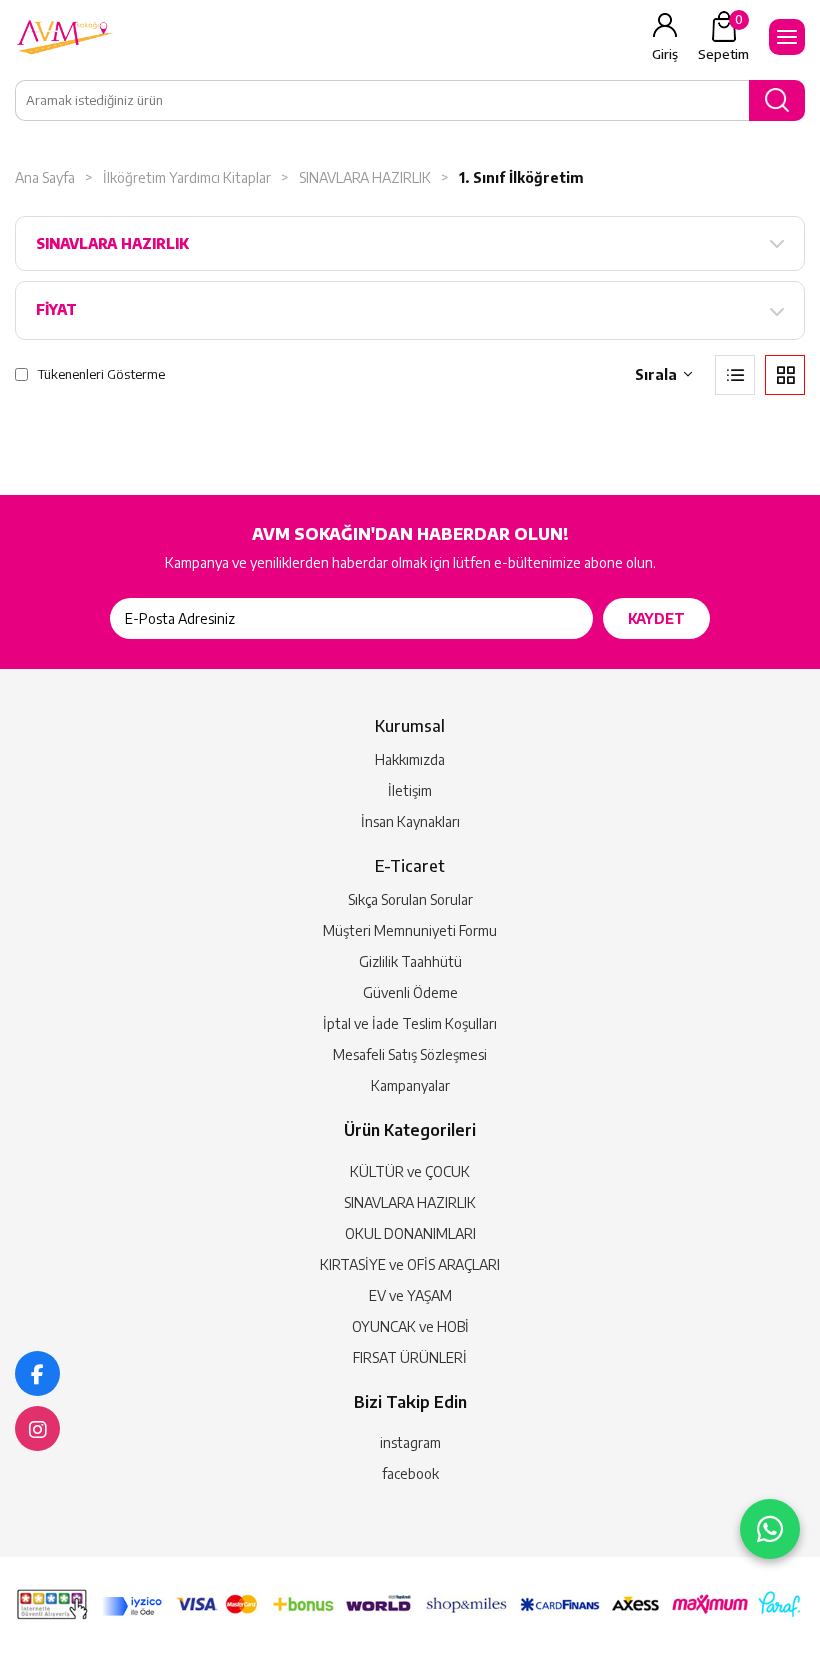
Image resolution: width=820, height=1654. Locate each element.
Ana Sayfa (45, 177)
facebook (410, 1473)
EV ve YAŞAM (410, 1295)
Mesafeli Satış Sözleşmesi (410, 1054)
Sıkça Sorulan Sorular (410, 899)
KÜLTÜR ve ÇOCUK (410, 1171)
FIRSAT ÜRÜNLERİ (410, 1357)
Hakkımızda (410, 759)
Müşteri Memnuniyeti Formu (410, 930)
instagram (410, 1442)
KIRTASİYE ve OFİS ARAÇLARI (410, 1264)
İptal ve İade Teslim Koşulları (410, 1023)
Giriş (665, 54)
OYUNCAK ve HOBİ (410, 1326)
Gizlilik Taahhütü (410, 961)
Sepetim (723, 37)
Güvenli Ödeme (410, 992)
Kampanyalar (410, 1085)
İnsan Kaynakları (410, 821)
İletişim (410, 790)
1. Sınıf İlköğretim (521, 177)
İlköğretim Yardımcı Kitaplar (187, 177)
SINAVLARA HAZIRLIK (365, 177)
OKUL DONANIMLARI (410, 1233)
